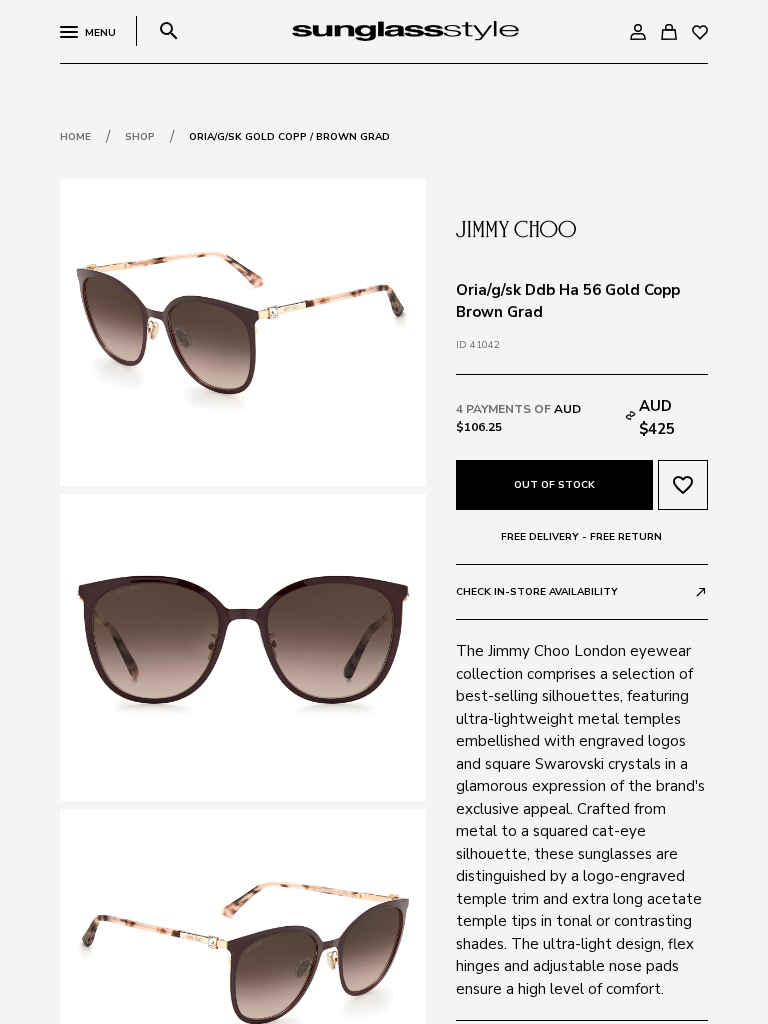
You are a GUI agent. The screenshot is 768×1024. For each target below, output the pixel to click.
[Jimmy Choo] (516, 227)
